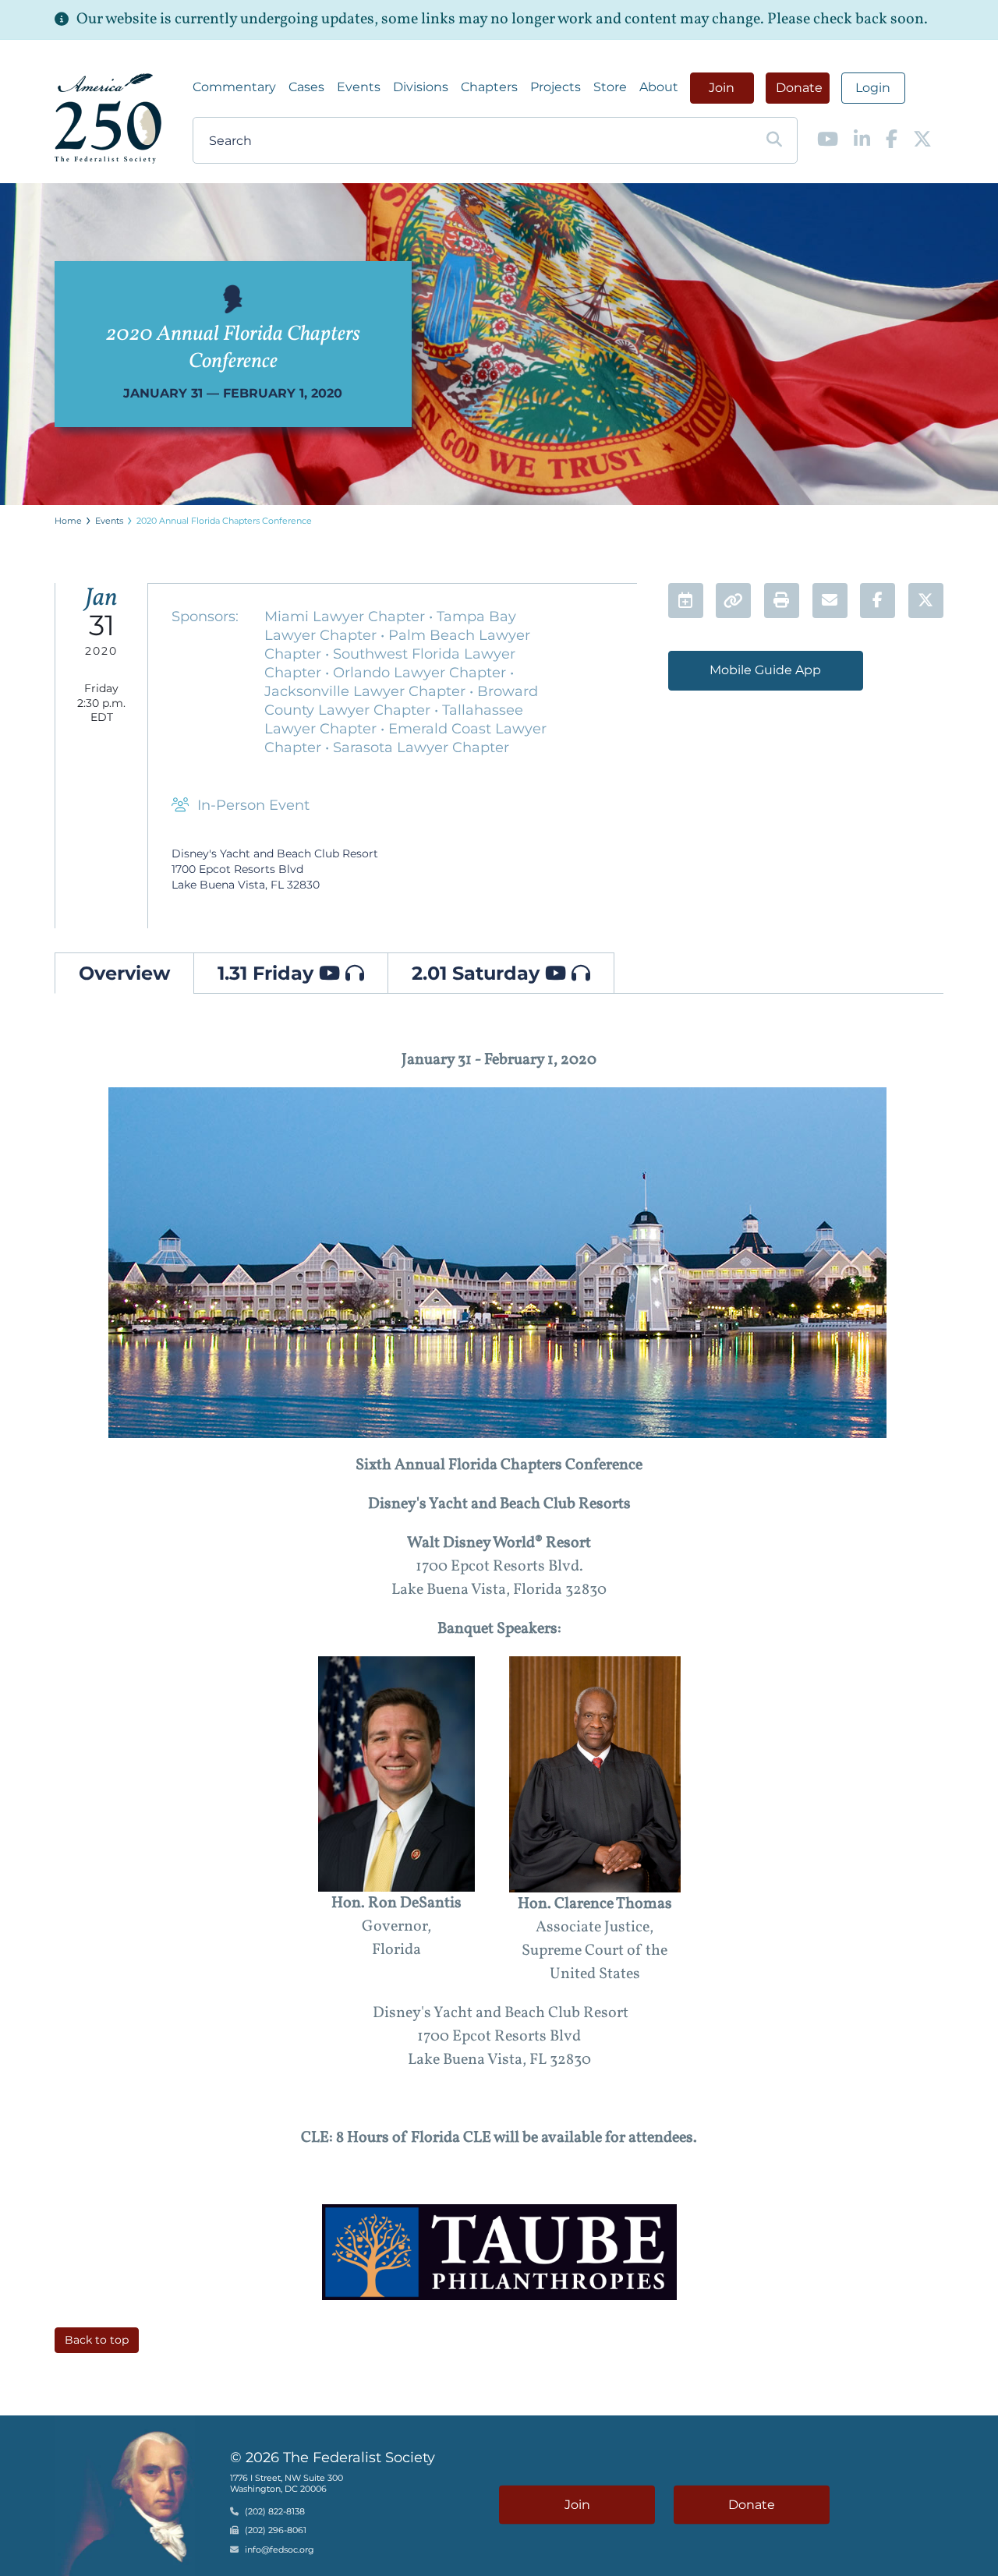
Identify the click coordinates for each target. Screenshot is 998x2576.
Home (68, 521)
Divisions (421, 87)
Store (610, 87)
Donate (799, 88)
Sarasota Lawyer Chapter (421, 747)
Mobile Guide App (765, 670)
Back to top (97, 2340)
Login (873, 88)
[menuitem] (234, 87)
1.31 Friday (268, 973)
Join (722, 88)
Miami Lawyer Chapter (347, 617)
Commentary (234, 87)
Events (359, 87)
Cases (306, 87)
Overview (124, 973)
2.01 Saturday (478, 973)
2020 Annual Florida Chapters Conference (224, 521)
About (659, 87)
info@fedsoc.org (280, 2549)
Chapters (489, 87)
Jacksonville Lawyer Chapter (367, 691)
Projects (556, 87)
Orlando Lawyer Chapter (421, 673)
